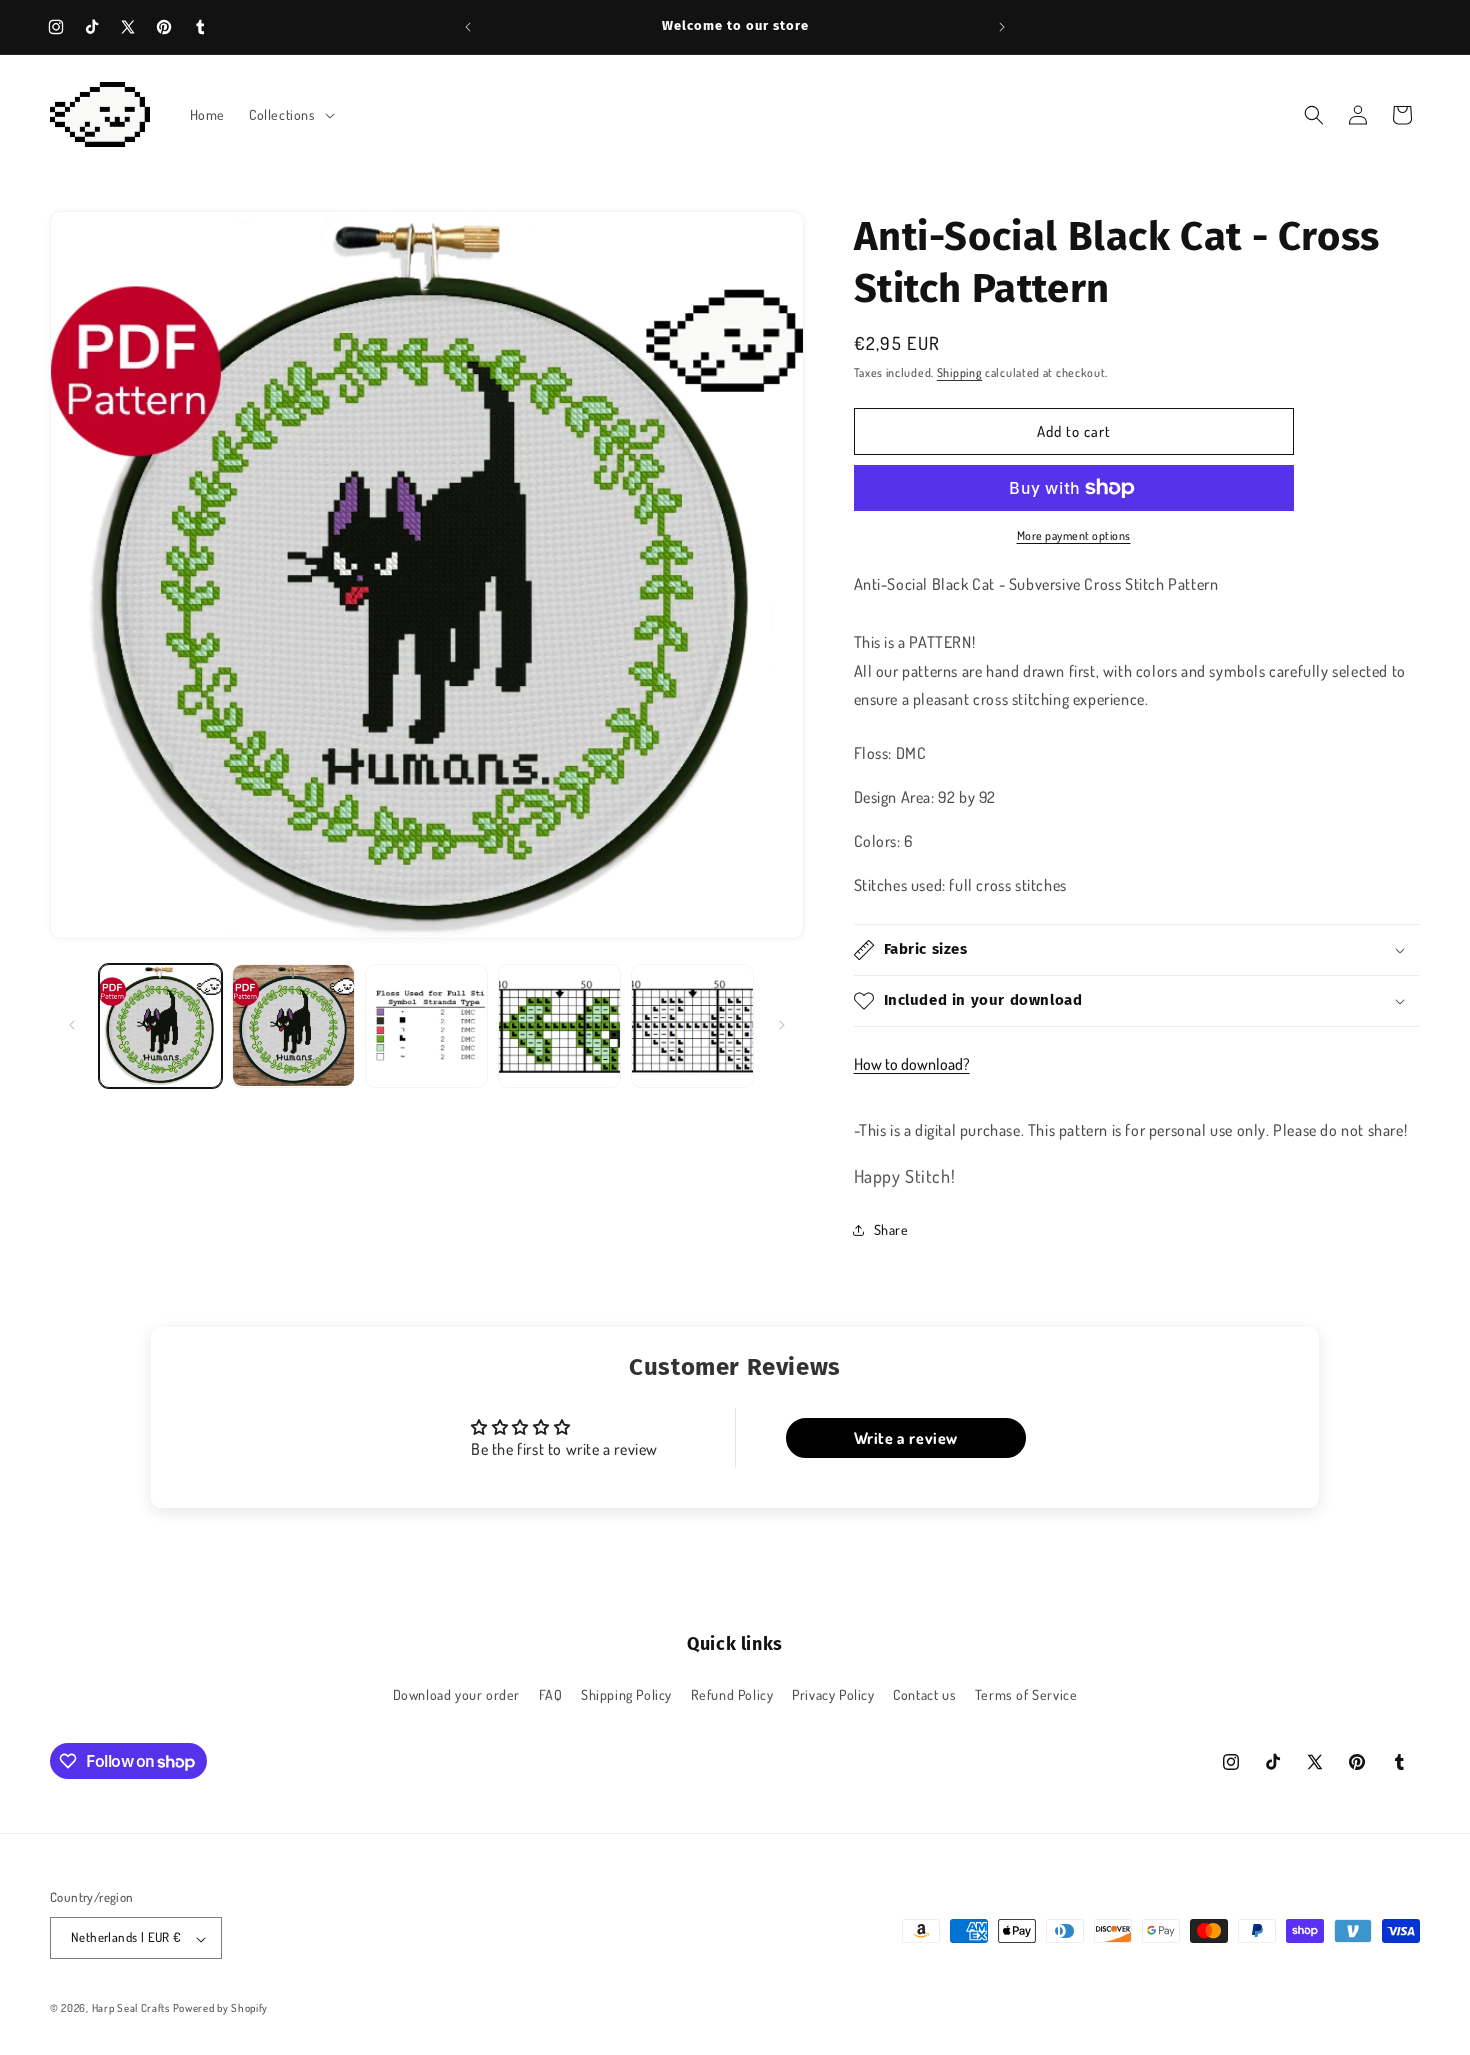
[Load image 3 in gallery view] (426, 1025)
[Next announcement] (1002, 27)
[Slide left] (72, 1025)
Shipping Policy (626, 1693)
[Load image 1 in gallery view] (160, 1025)
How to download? (912, 1064)
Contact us (924, 1693)
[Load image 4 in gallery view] (559, 1025)
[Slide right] (782, 1025)
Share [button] (891, 1229)
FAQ (551, 1693)
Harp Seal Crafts (131, 2009)
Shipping (960, 372)
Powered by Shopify (221, 2009)
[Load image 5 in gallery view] (692, 1025)
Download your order (456, 1693)
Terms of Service (1026, 1693)
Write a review (906, 1438)
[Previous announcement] (468, 27)
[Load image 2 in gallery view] (293, 1025)
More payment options (1074, 535)
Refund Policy (732, 1693)
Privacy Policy (833, 1693)
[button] (290, 115)
